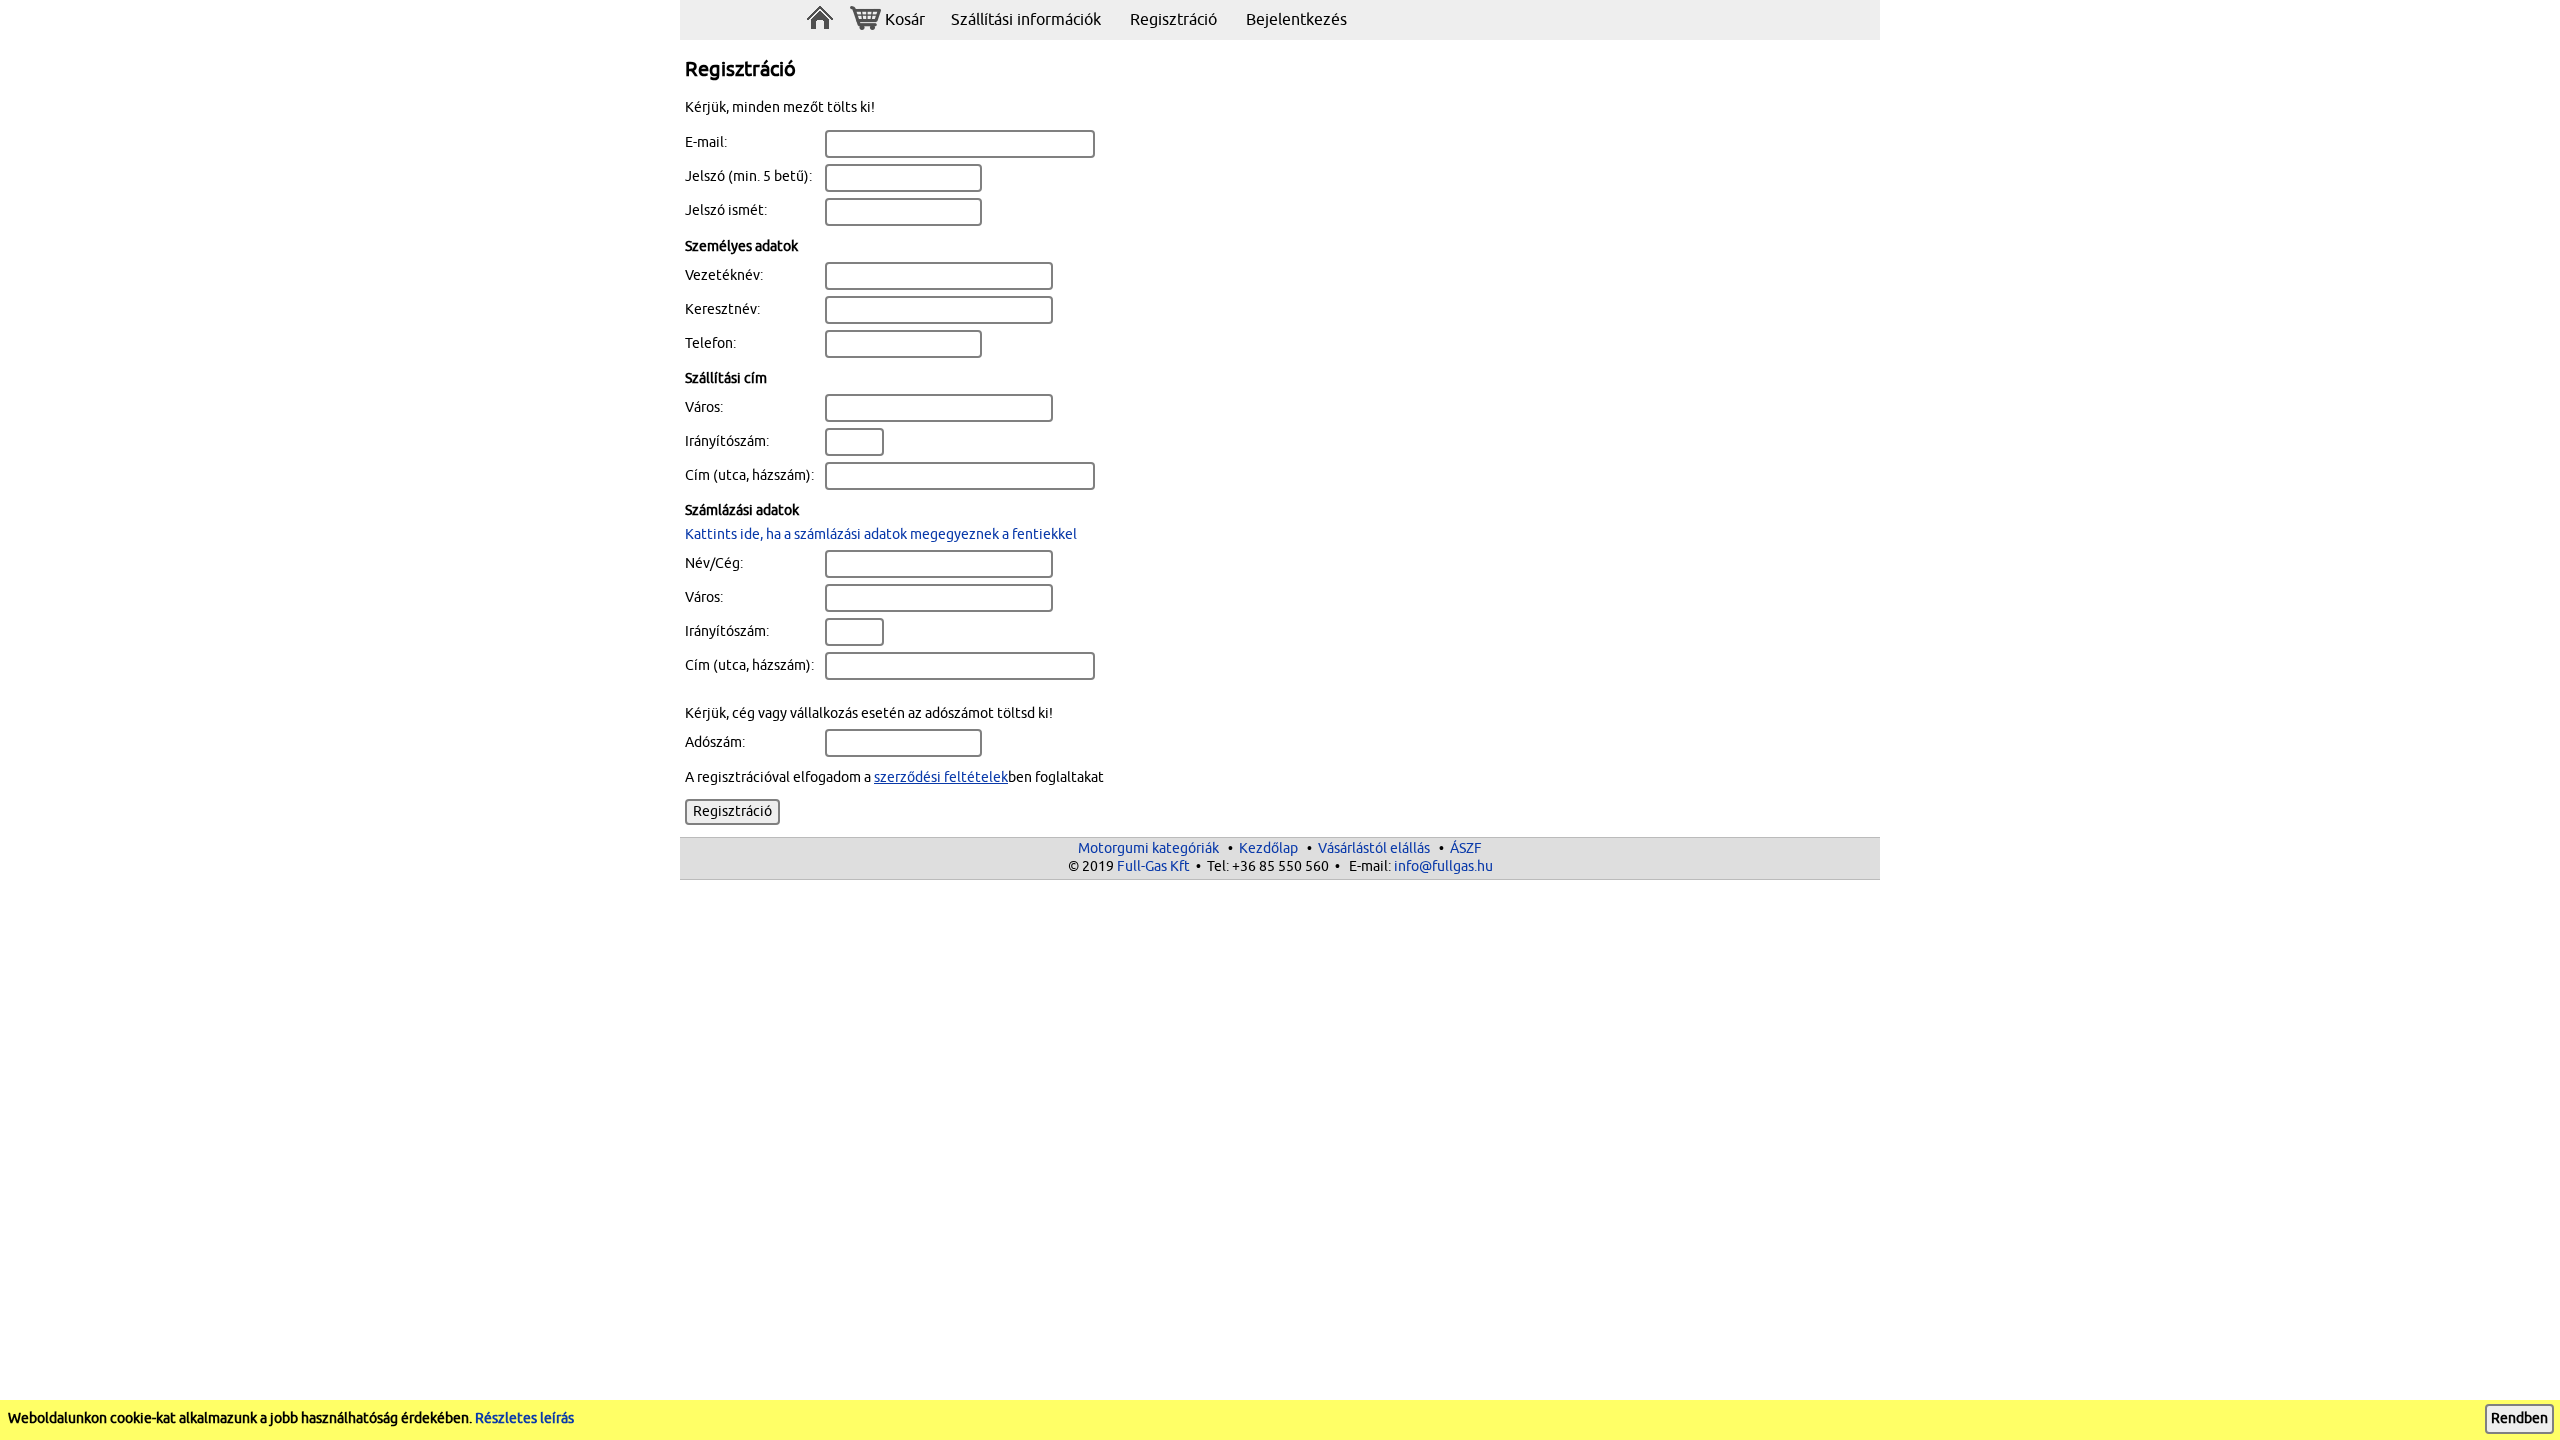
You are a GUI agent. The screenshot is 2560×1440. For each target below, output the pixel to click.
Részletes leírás (524, 1418)
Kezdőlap (1268, 848)
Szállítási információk (1026, 20)
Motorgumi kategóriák (1148, 848)
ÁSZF (1466, 848)
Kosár (905, 20)
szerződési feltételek (941, 777)
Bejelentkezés (1296, 20)
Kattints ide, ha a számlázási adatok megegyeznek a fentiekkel (881, 534)
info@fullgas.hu (1443, 866)
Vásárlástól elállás (1374, 848)
